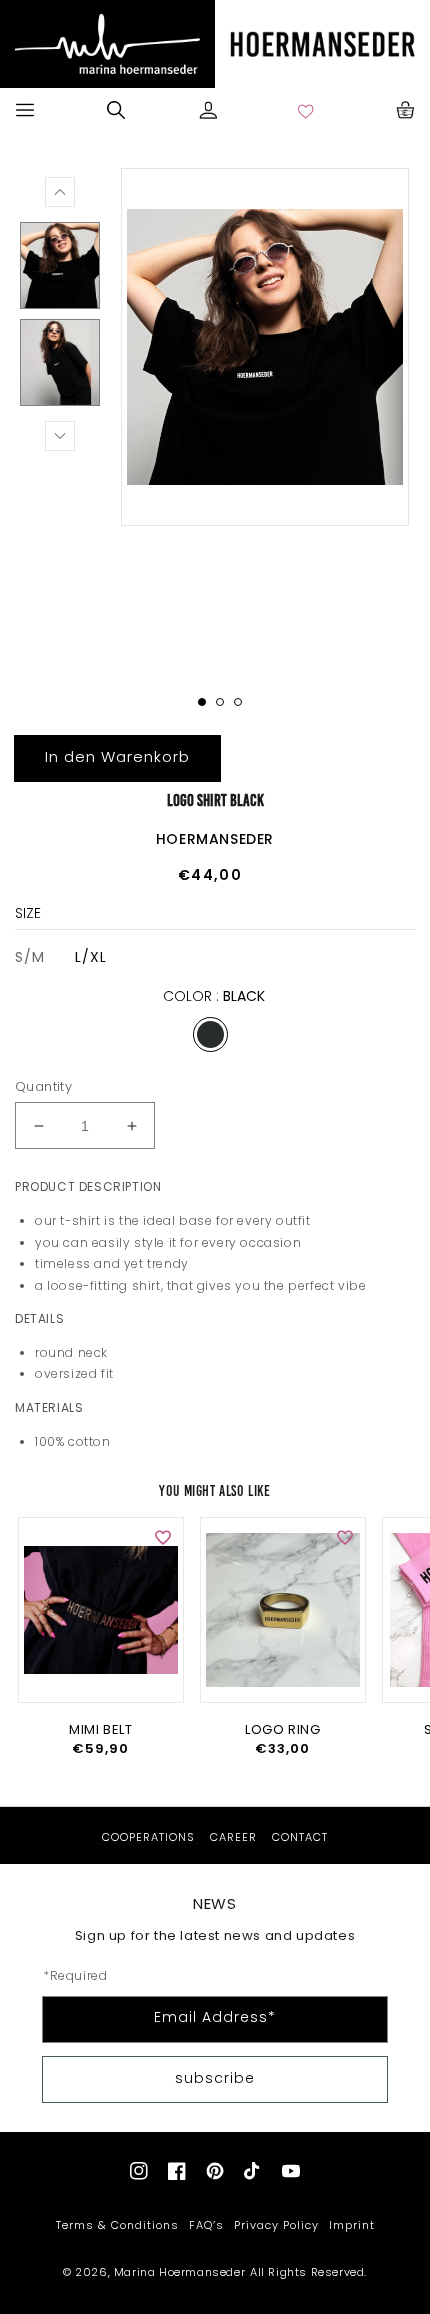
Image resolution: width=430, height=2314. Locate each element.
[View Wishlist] (307, 110)
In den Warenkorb (117, 756)
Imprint (352, 2225)
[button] (25, 110)
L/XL (91, 957)
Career (233, 1837)
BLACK (210, 1034)
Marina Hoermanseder (179, 2272)
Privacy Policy (276, 2225)
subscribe (215, 2078)
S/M (30, 957)
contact (300, 1837)
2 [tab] (220, 702)
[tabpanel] (265, 347)
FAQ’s (206, 2225)
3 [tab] (238, 702)
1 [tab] (202, 702)
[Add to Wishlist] (163, 1538)
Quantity (43, 1086)
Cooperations (148, 1837)
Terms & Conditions (117, 2225)
